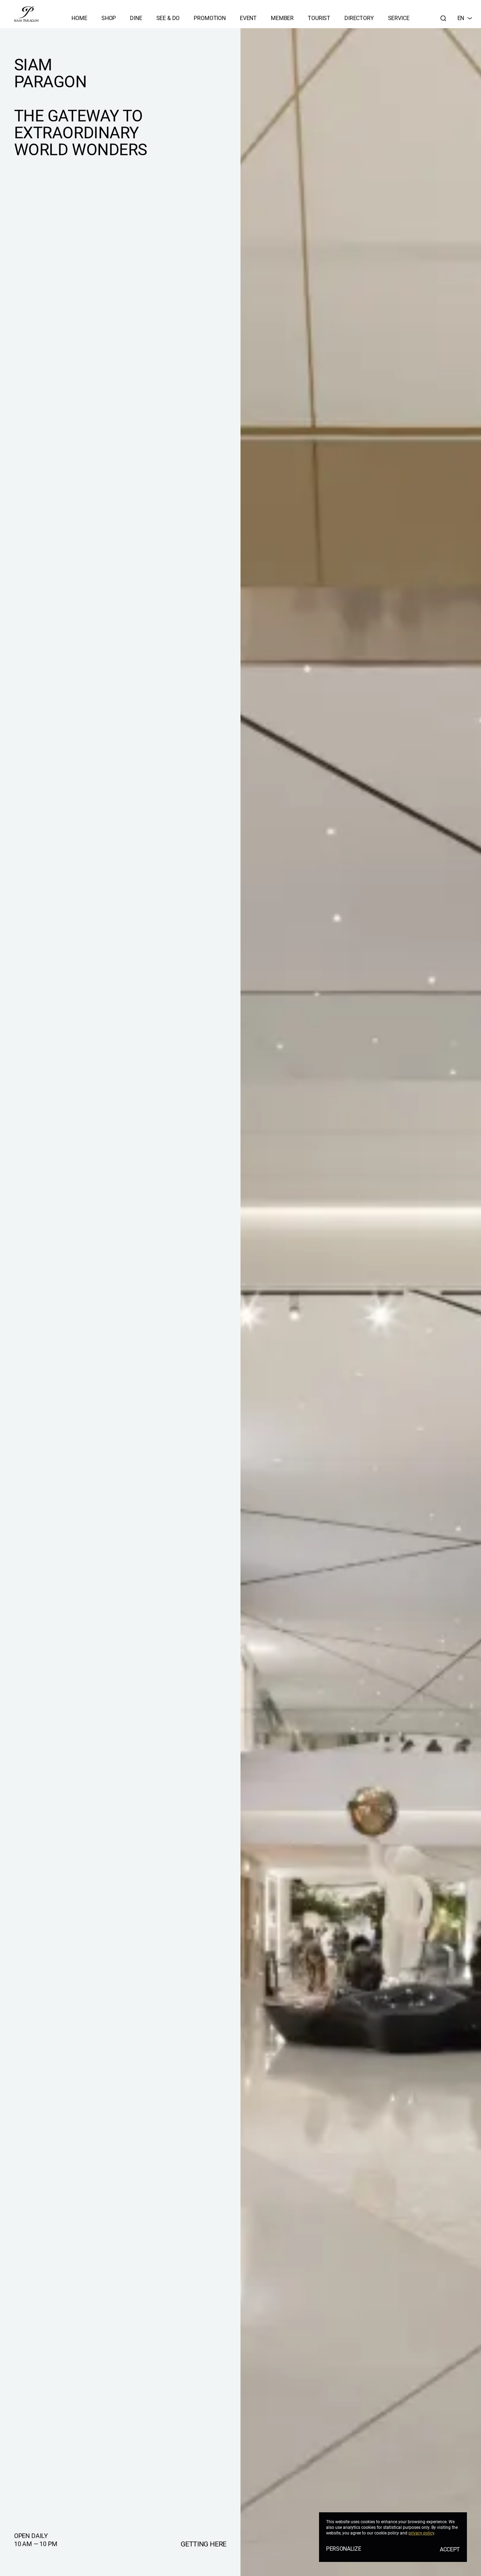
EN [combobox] (461, 18)
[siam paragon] (26, 14)
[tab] (467, 2556)
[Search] (443, 18)
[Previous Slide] (268, 1302)
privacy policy (421, 2533)
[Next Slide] (454, 1302)
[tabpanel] (361, 1302)
